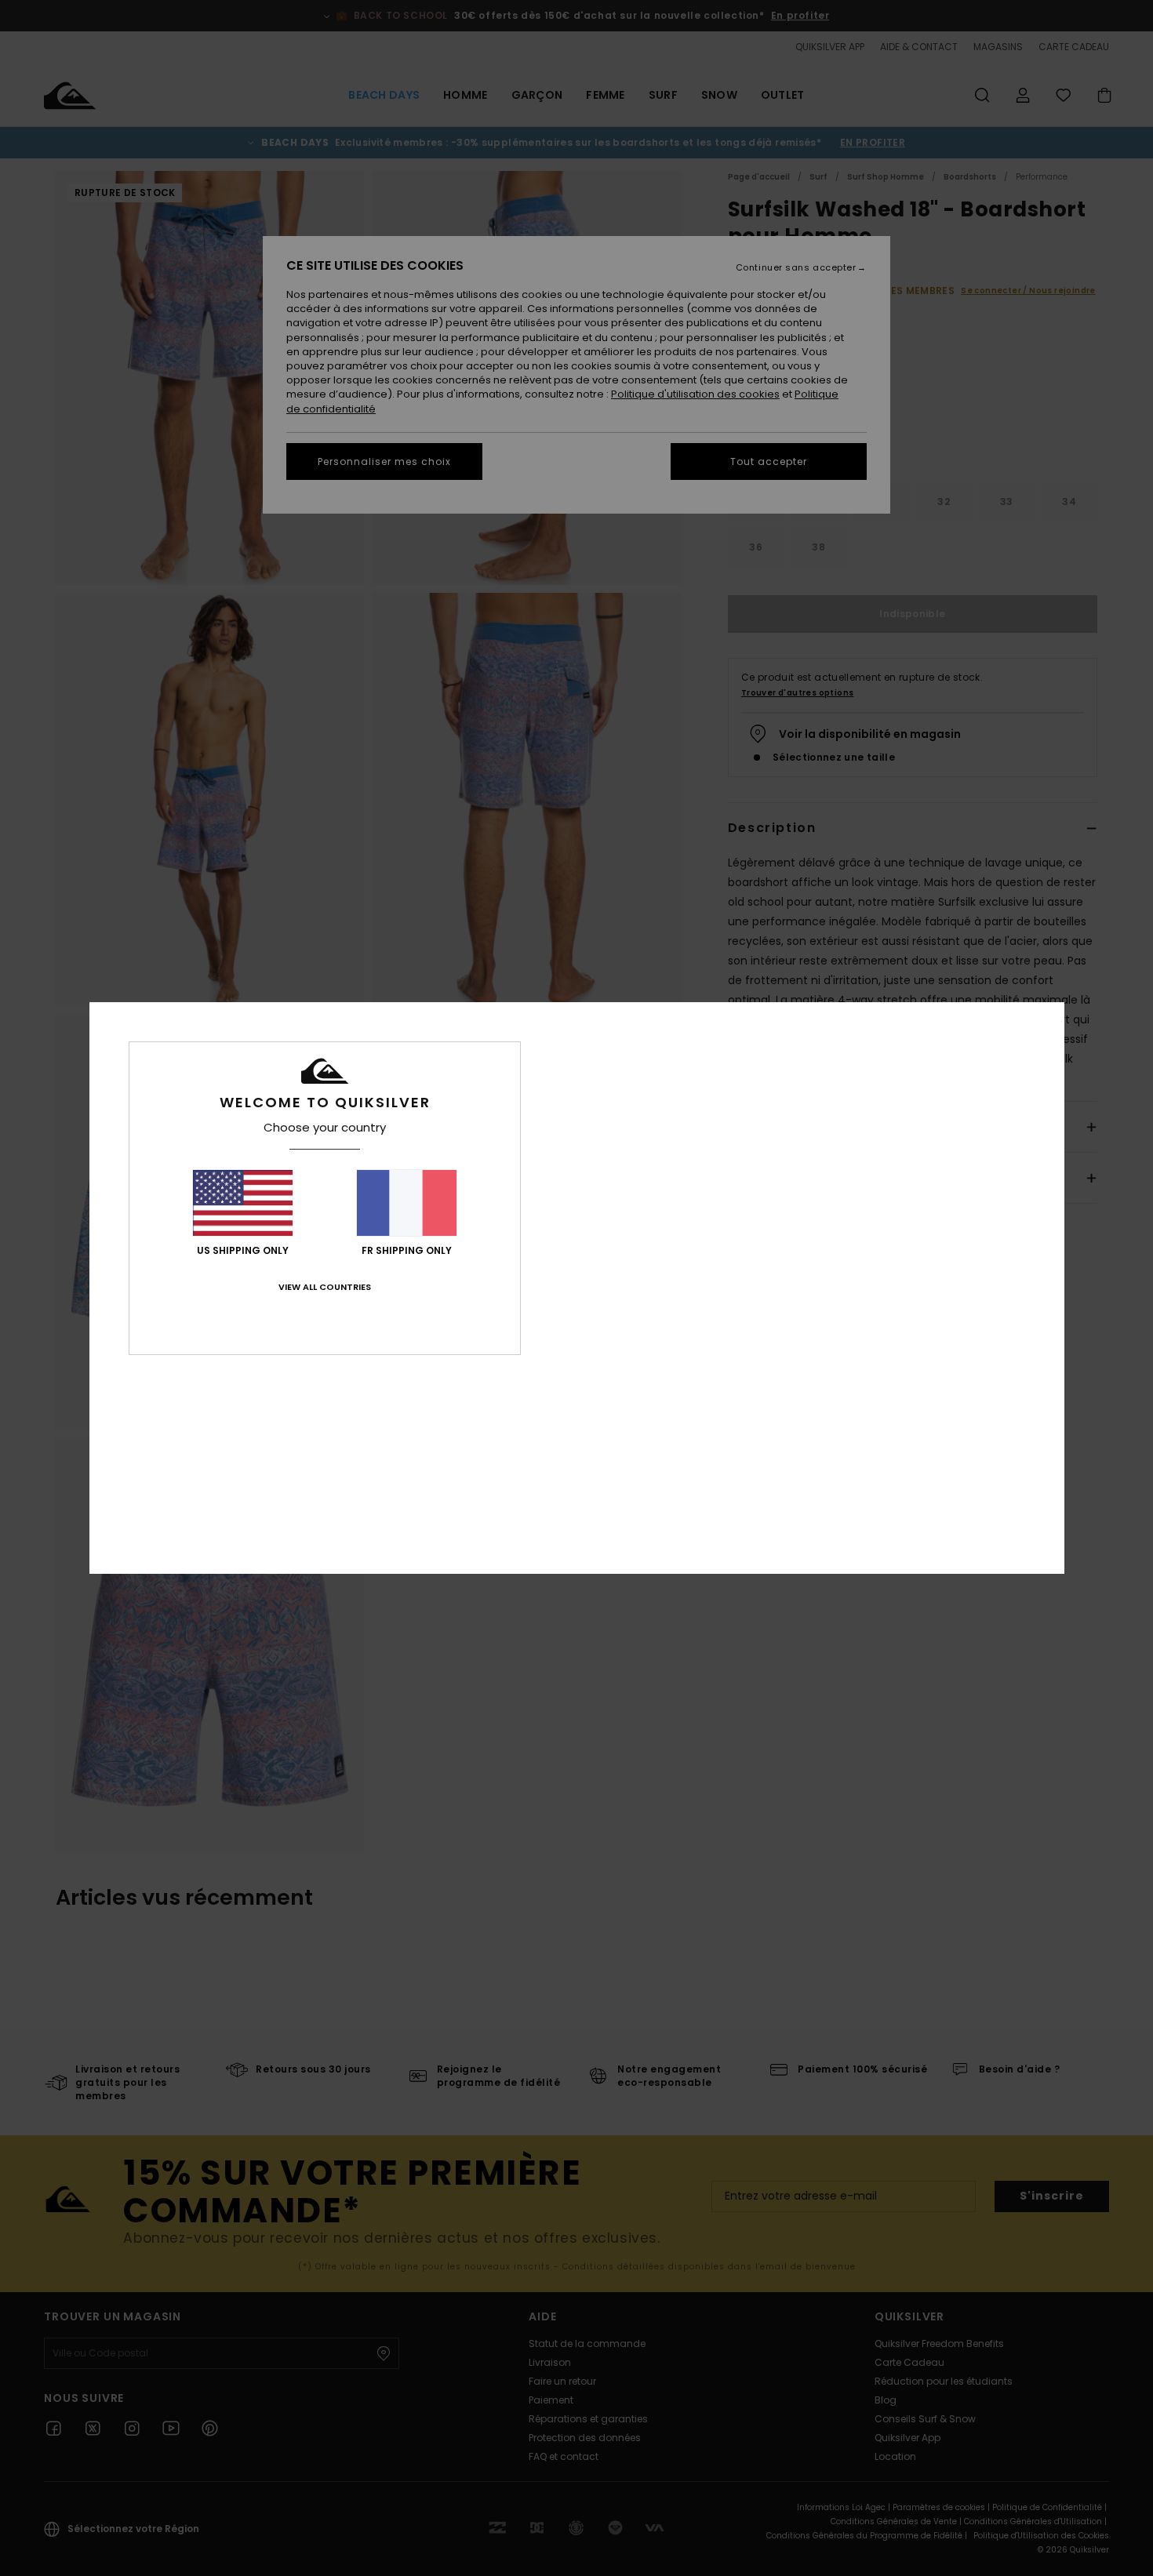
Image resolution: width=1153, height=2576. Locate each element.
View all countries (325, 1287)
